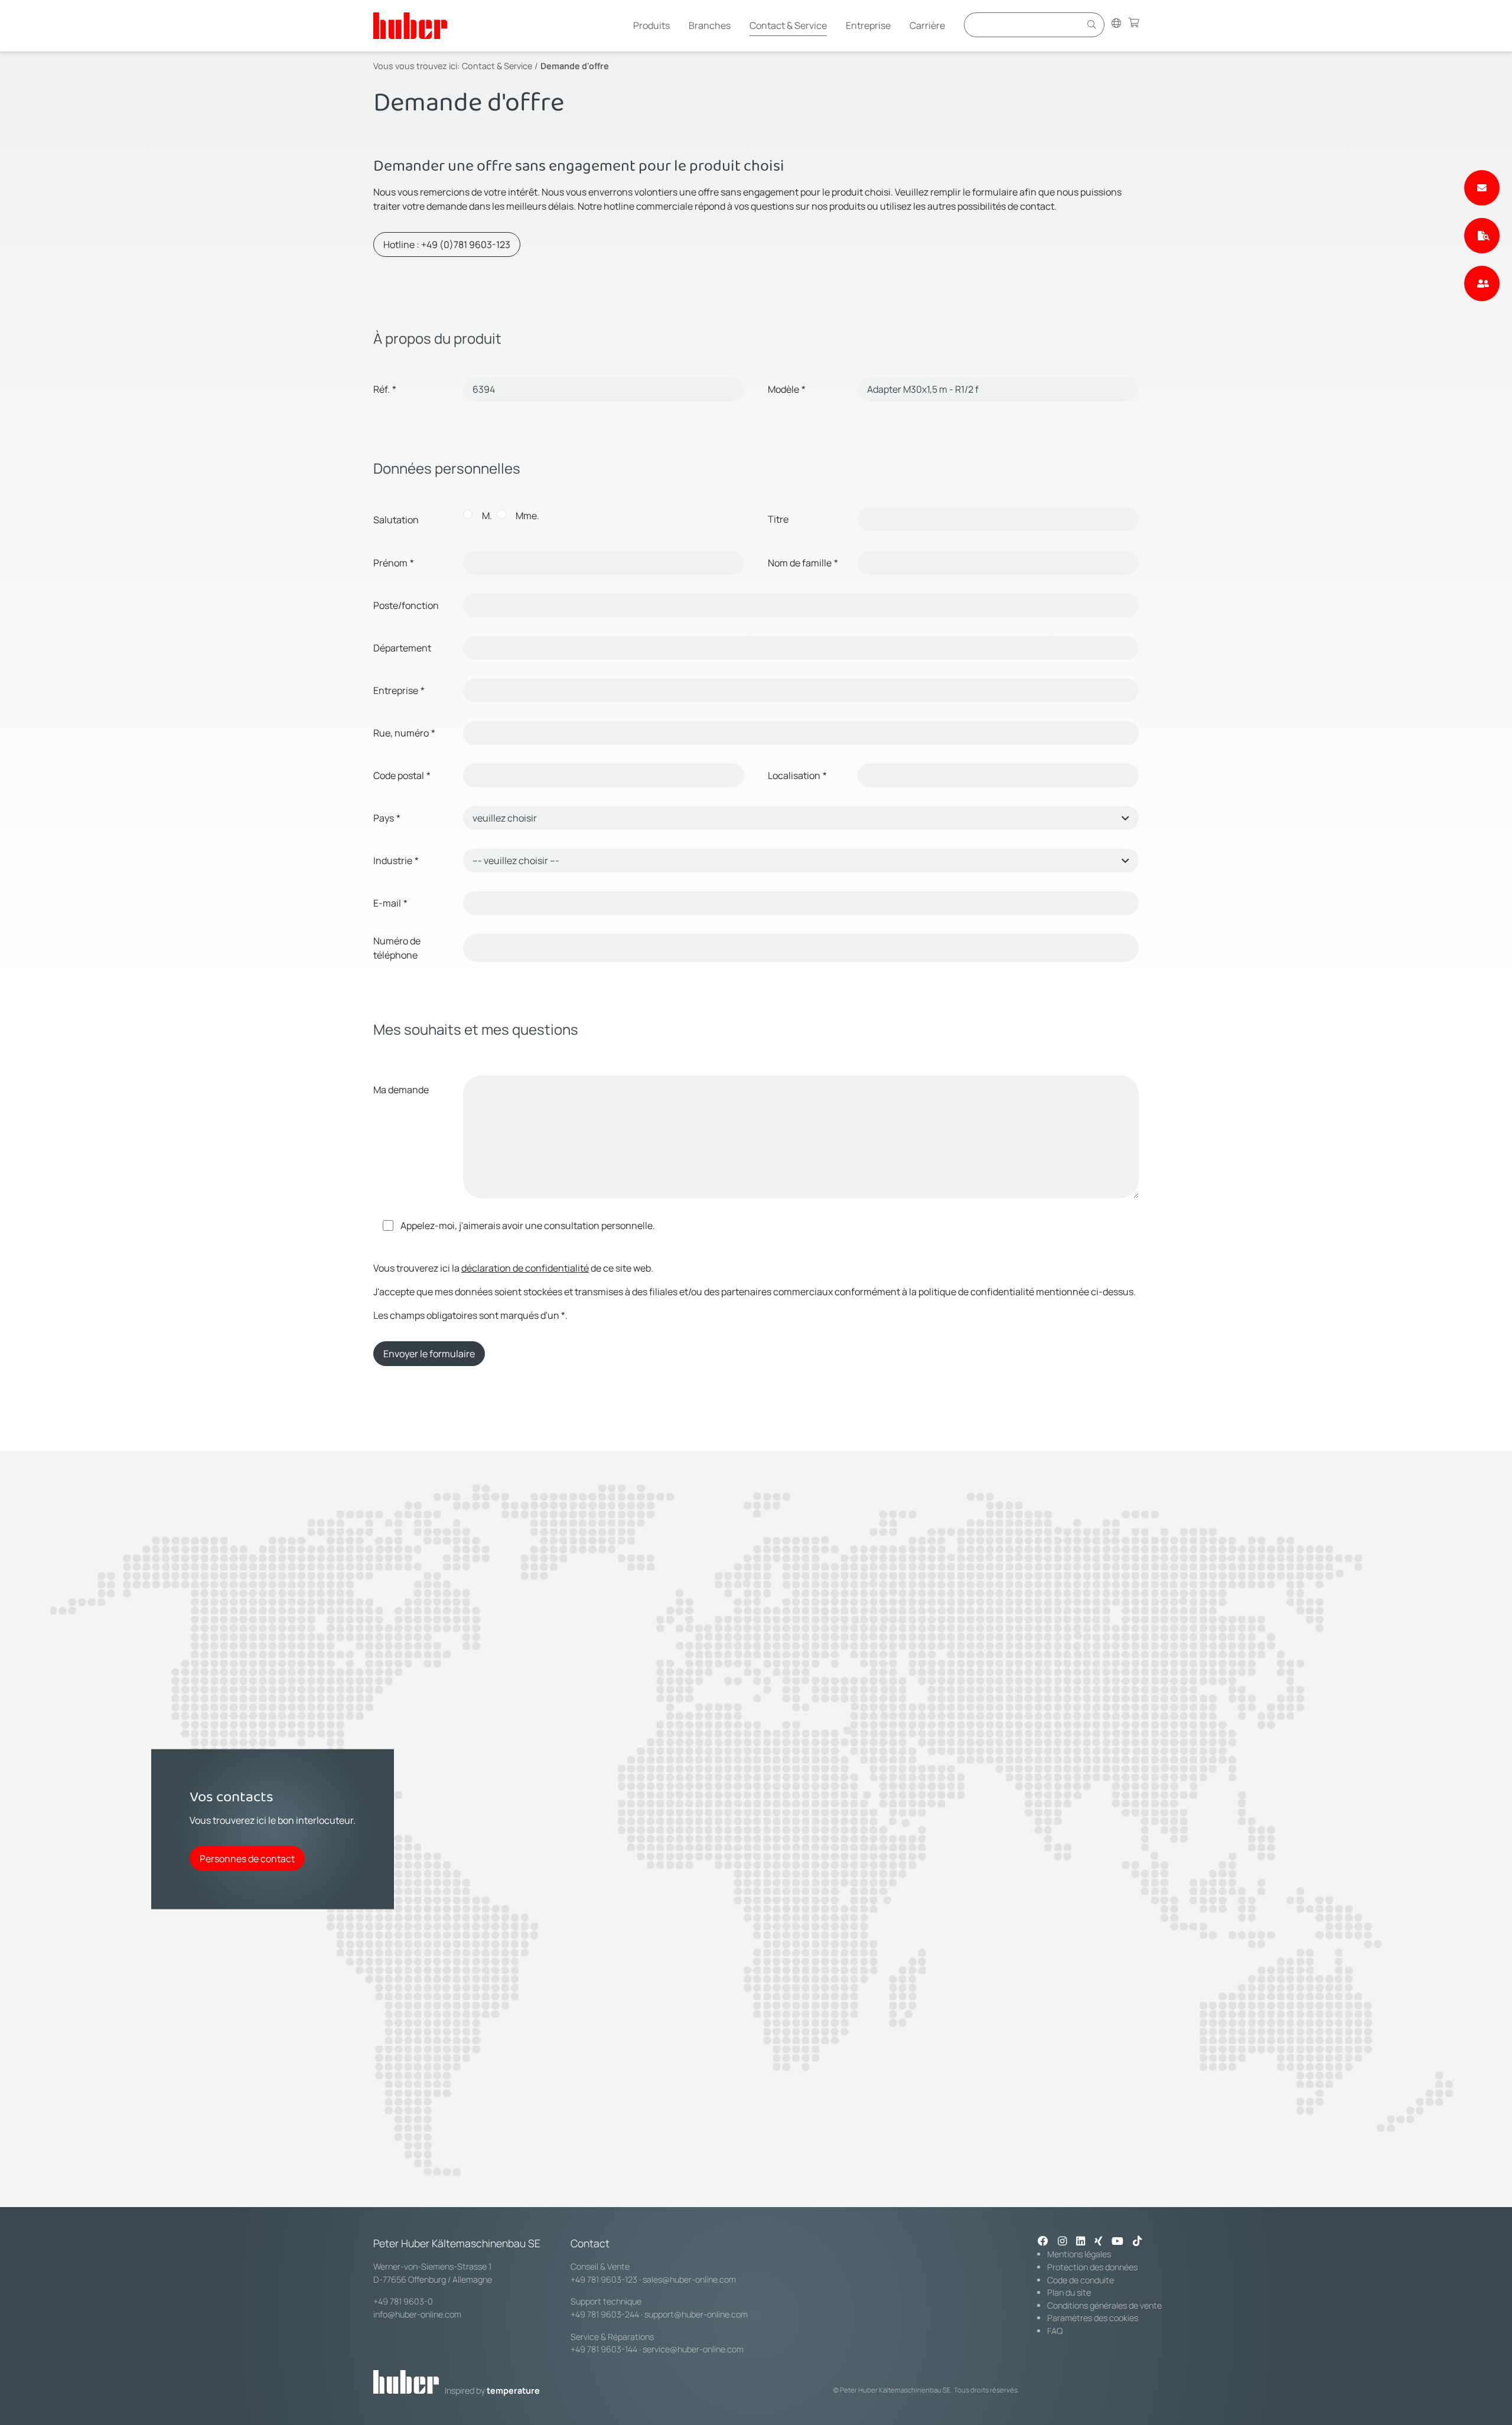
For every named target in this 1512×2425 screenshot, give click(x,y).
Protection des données (1092, 2267)
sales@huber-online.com (689, 2279)
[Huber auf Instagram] (1062, 2242)
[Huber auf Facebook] (1043, 2242)
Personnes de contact (247, 1858)
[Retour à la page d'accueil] (410, 26)
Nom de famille (803, 563)
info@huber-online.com (417, 2314)
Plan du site (1069, 2292)
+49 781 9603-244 (605, 2314)
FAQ (1055, 2331)
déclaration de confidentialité (525, 1268)
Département (402, 648)
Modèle (787, 389)
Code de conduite (1081, 2280)
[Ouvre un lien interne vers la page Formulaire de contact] (1482, 188)
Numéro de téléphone (397, 948)
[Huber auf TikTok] (1137, 2242)
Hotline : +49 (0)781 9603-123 (447, 245)
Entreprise (868, 25)
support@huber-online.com (696, 2314)
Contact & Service (788, 25)
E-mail (390, 903)
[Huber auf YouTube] (1117, 2242)
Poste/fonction (406, 605)
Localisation (797, 775)
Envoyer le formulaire (429, 1354)
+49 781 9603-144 (604, 2349)
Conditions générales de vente (1104, 2305)
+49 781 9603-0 (403, 2301)
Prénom (394, 563)
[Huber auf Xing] (1098, 2242)
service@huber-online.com (693, 2349)
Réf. (385, 389)
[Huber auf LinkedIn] (1081, 2242)
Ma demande (401, 1090)
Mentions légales (1079, 2254)
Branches (710, 25)
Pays (387, 818)
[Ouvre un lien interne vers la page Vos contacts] (1482, 283)
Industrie (396, 861)
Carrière (927, 25)
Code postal (402, 775)
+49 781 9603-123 (604, 2279)
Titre (778, 519)
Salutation (396, 520)
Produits (651, 25)
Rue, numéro (404, 733)
